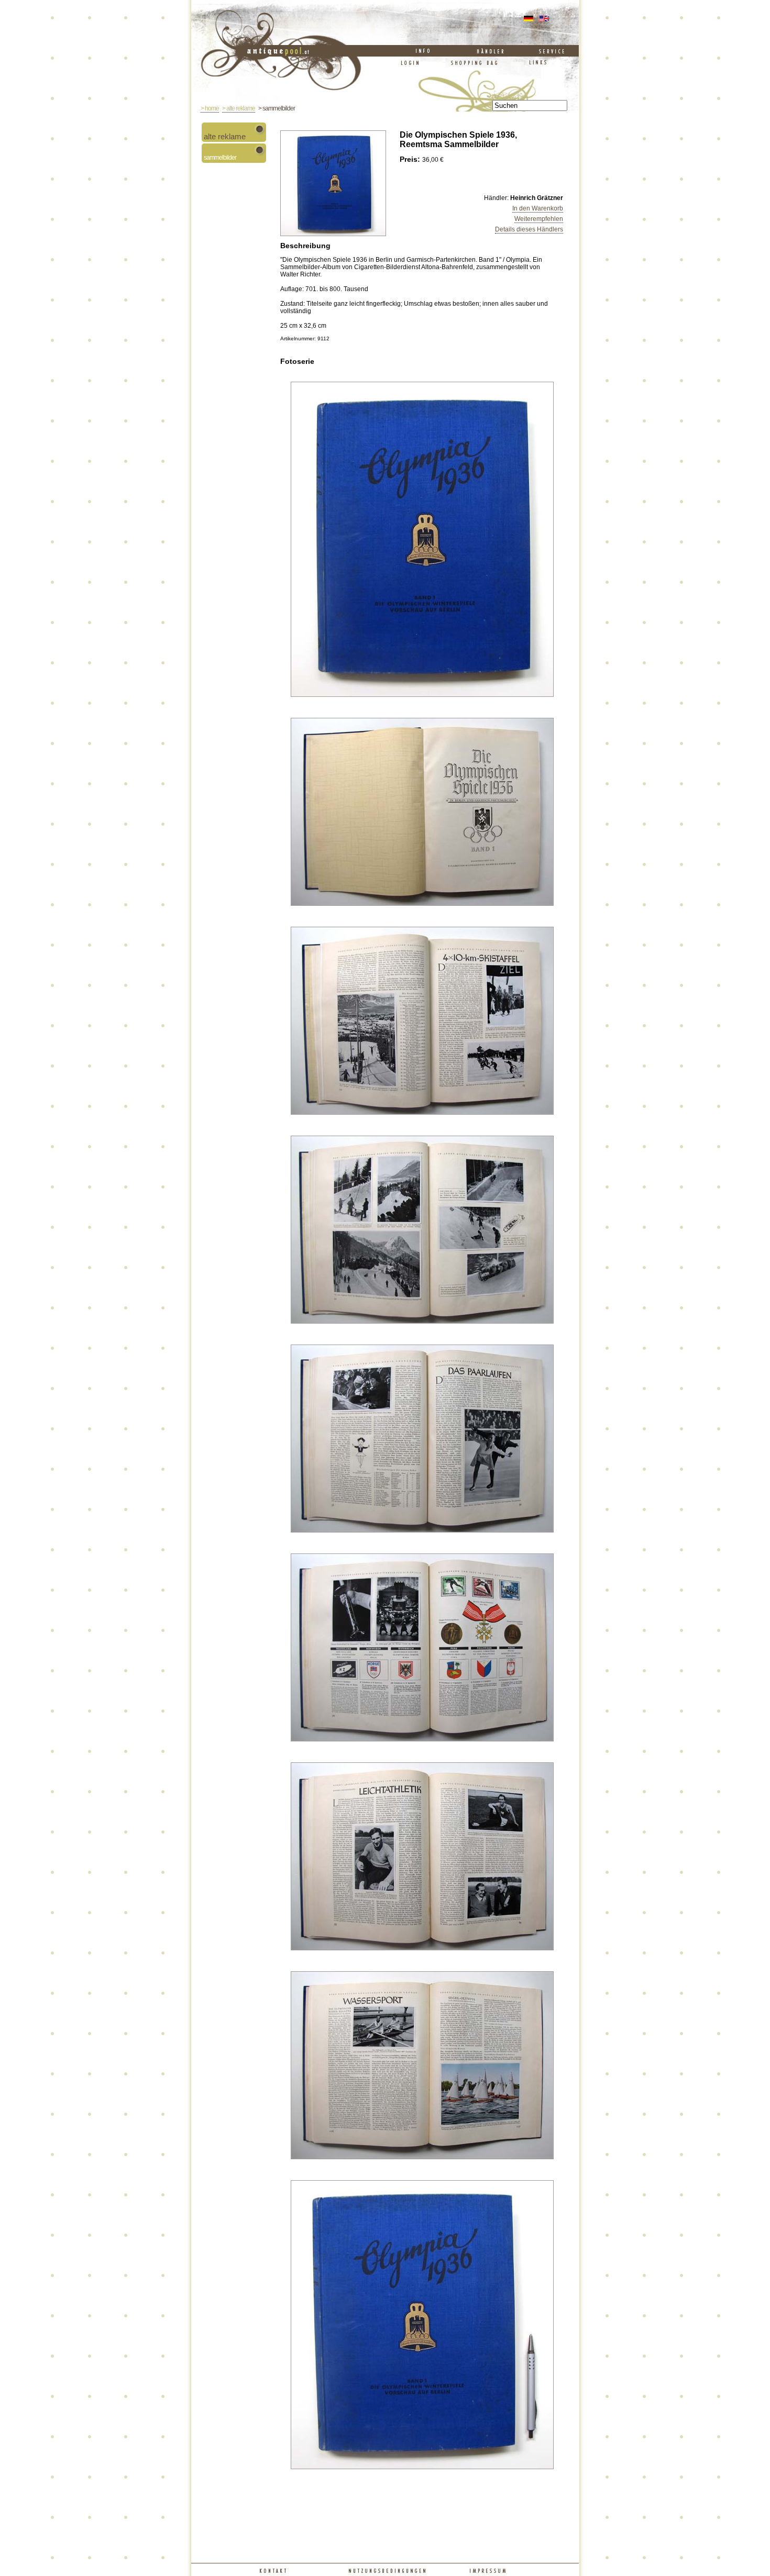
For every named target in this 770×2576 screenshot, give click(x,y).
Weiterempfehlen (539, 219)
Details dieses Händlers (529, 229)
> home (210, 108)
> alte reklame (239, 108)
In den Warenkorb (538, 208)
